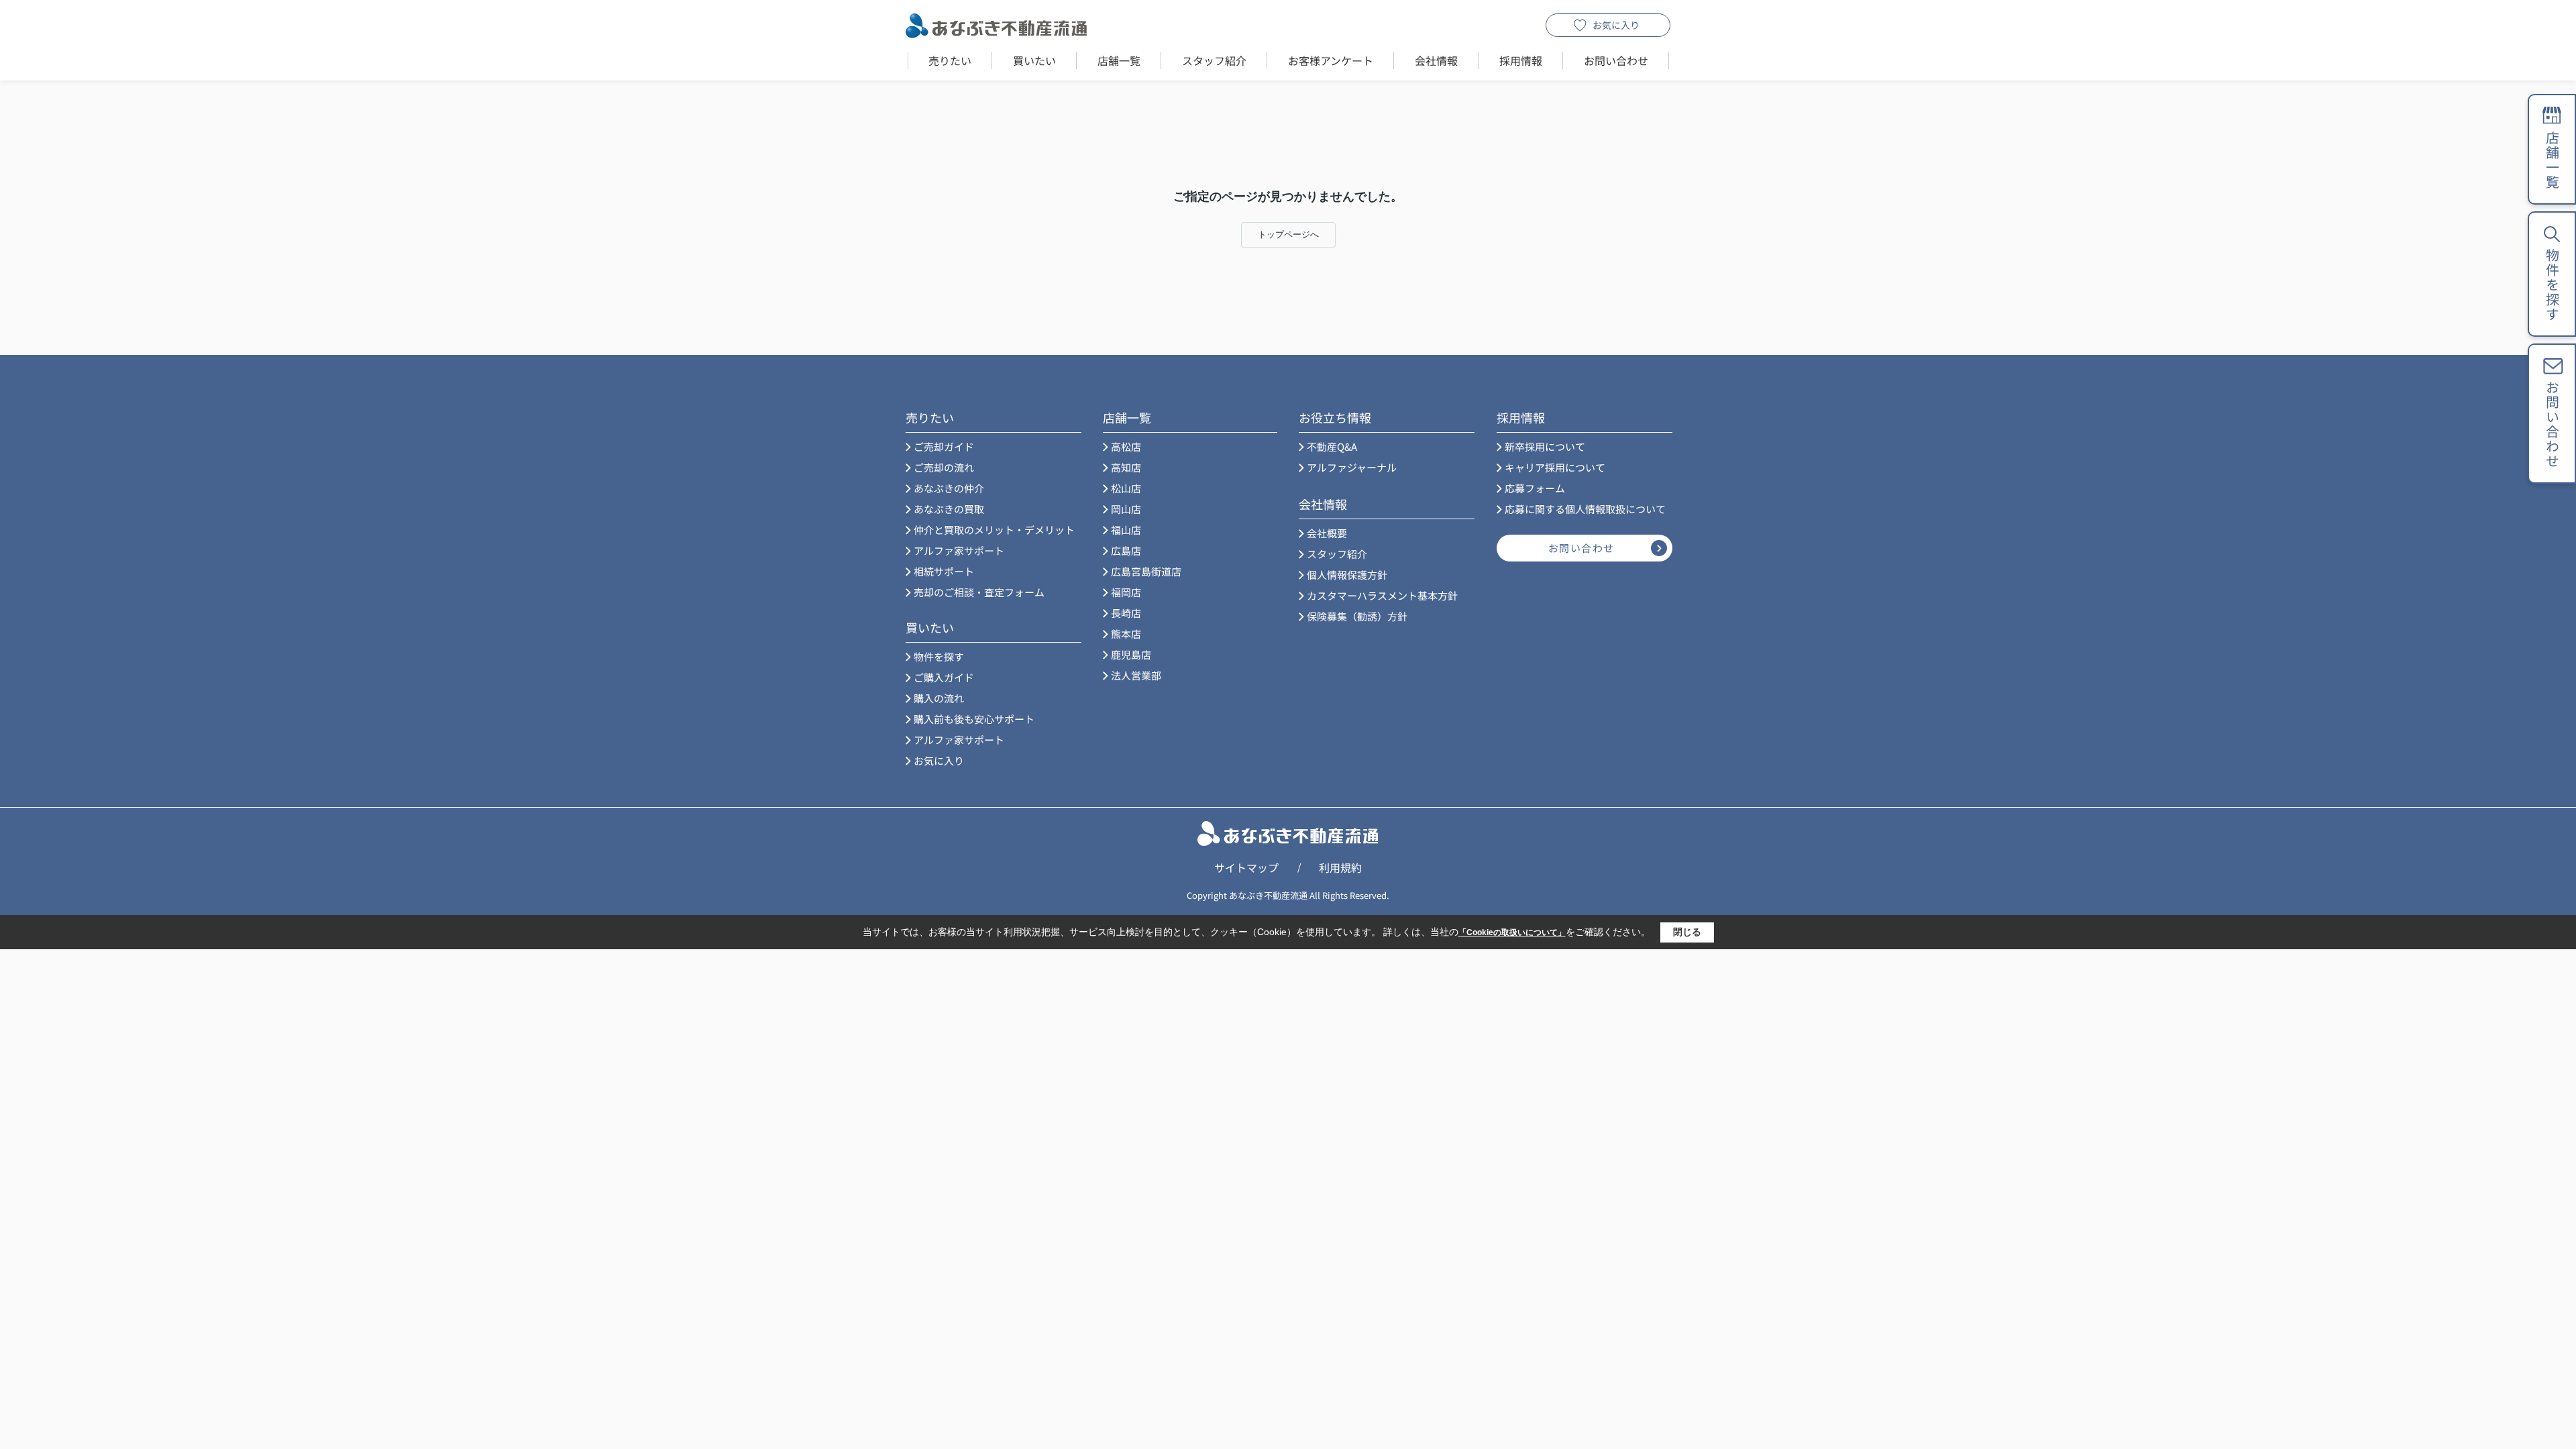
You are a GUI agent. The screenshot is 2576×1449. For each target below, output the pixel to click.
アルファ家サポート (959, 550)
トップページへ (1288, 234)
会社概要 (1327, 533)
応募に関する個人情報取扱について (1585, 509)
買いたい (1034, 60)
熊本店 (1126, 634)
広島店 (1126, 550)
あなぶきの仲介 (949, 488)
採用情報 (1521, 60)
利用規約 (1340, 867)
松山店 (1126, 488)
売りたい (950, 60)
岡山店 (1126, 509)
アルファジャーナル (1352, 467)
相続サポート (944, 571)
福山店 (1126, 530)
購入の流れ (939, 698)
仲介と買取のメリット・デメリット (994, 530)
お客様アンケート (1331, 60)
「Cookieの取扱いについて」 (1512, 932)
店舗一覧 (1119, 60)
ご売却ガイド (944, 446)
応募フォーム (1535, 488)
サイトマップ (1246, 867)
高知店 (1126, 467)
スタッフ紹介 (1214, 60)
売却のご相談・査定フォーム (979, 592)
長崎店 (1126, 613)
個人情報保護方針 (1347, 575)
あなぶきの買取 (949, 509)
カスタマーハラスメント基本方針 (1382, 595)
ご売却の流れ (944, 467)
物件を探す (939, 656)
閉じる (1687, 932)
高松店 (1126, 446)
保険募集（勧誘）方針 (1357, 616)
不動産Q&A (1332, 446)
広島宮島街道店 (1146, 571)
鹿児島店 (1131, 654)
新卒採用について (1545, 446)
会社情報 (1436, 60)
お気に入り (1616, 25)
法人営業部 (1136, 675)
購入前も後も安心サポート (974, 719)
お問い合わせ (1616, 60)
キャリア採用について (1555, 467)
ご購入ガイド (944, 677)
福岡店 (1126, 592)
